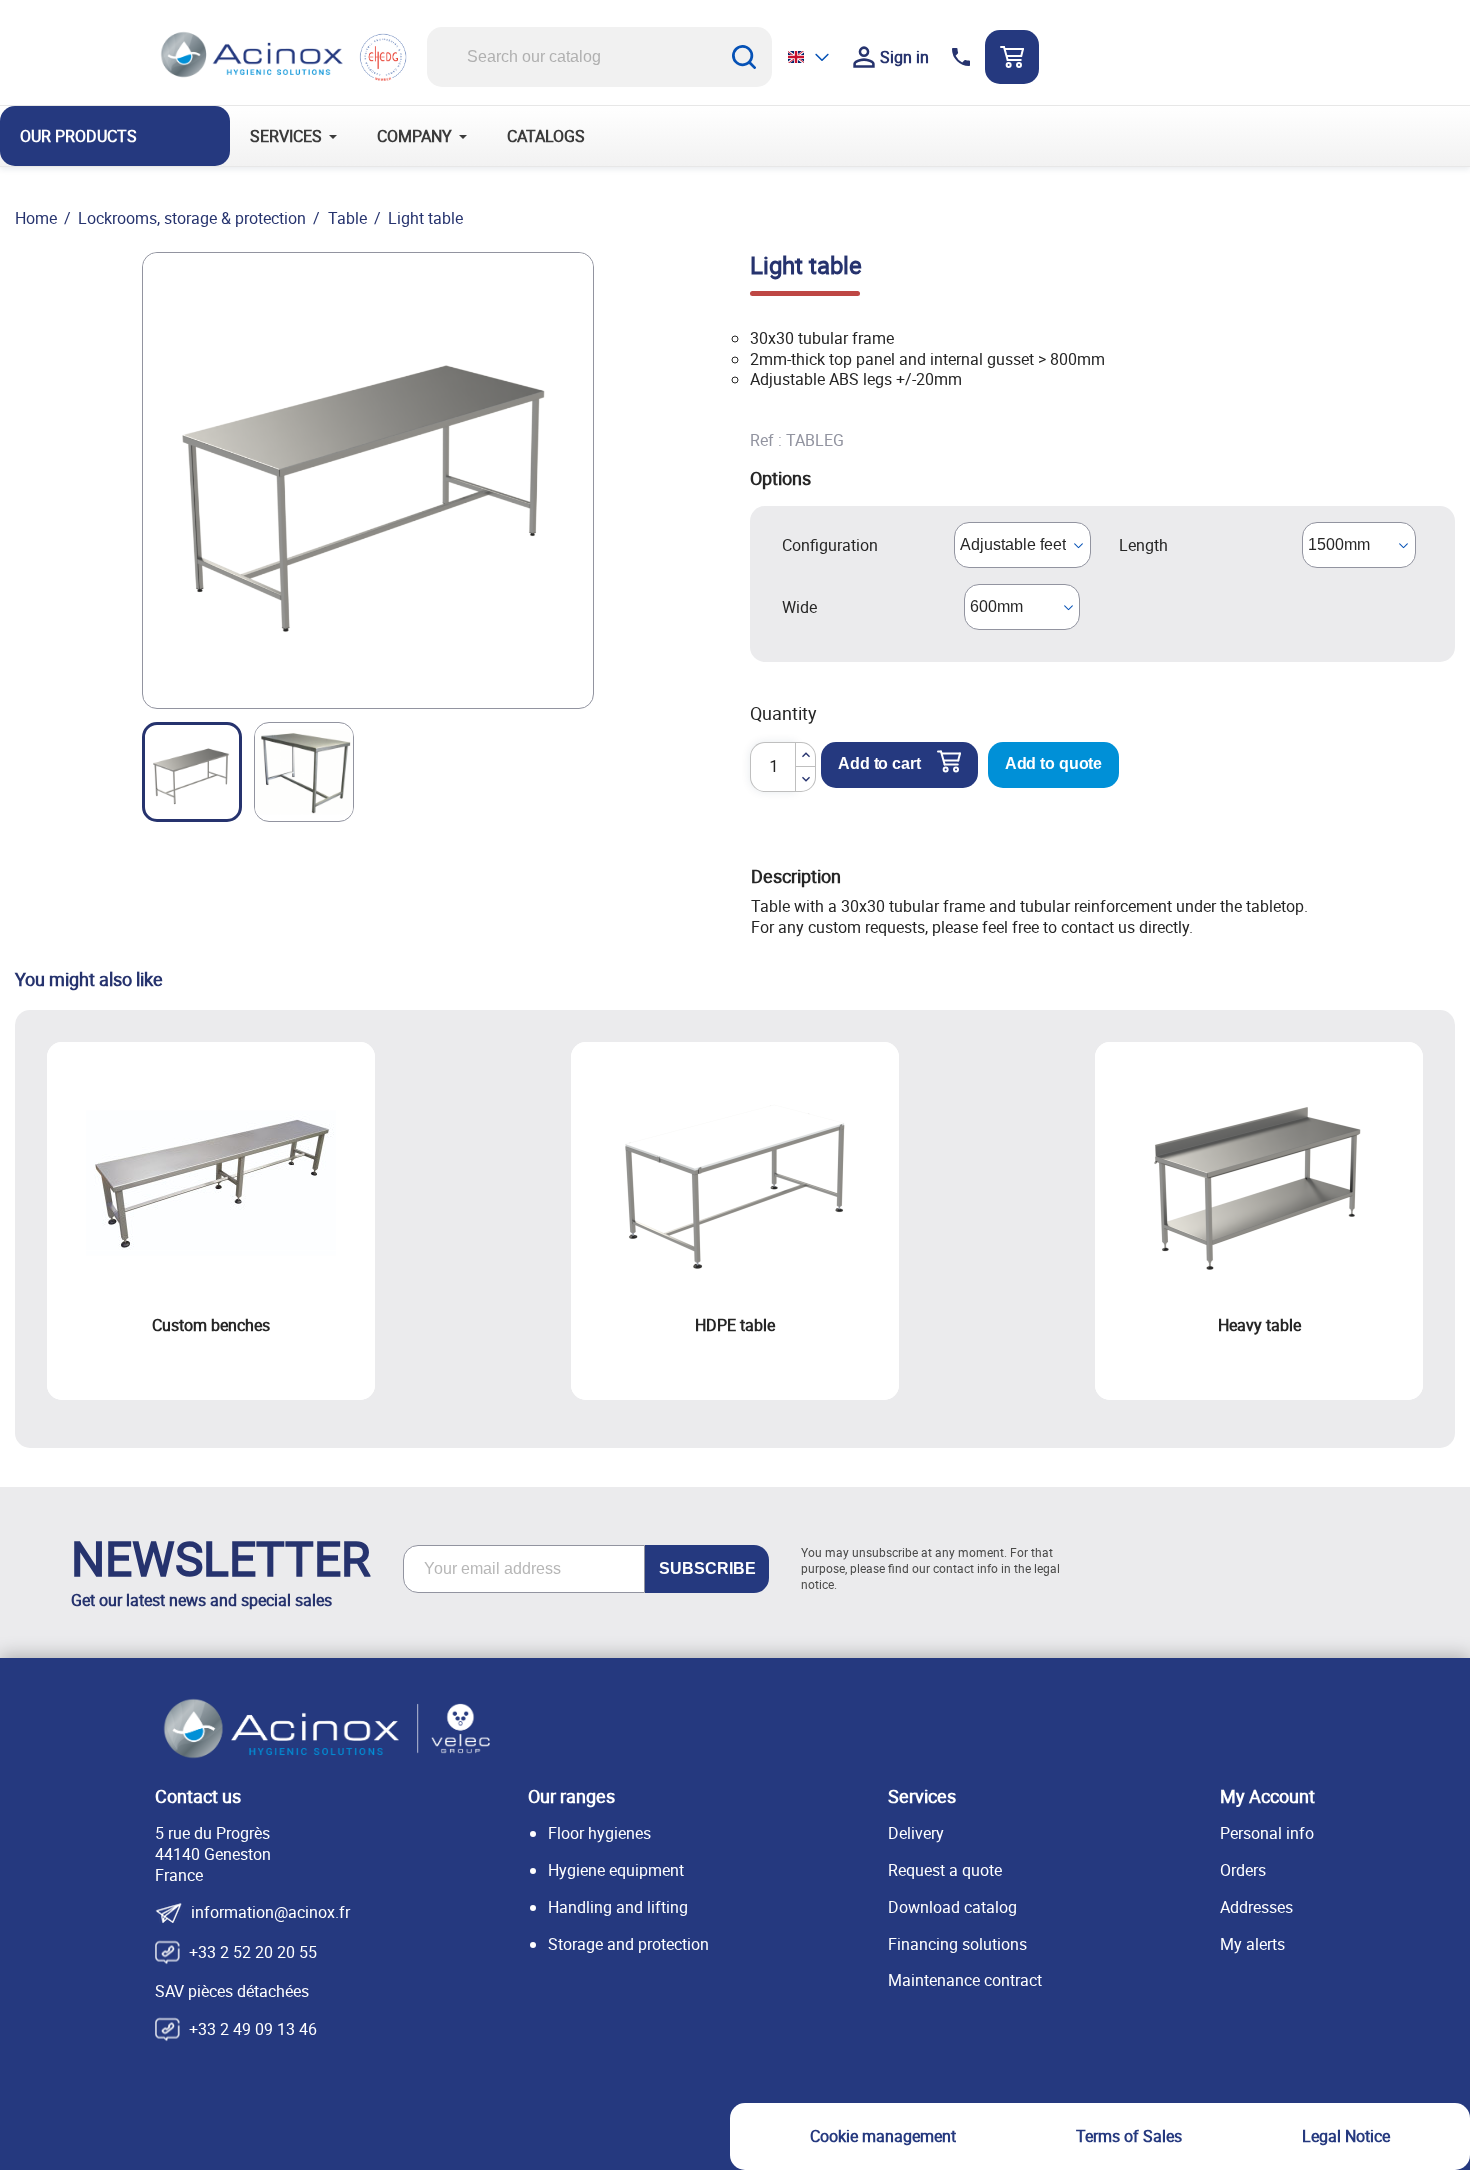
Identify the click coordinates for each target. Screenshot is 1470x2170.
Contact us (198, 1796)
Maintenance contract (965, 1980)
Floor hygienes (599, 1833)
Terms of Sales (1129, 2136)
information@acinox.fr (270, 1913)
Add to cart (879, 763)
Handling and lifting (618, 1907)
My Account (1267, 1796)
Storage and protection (628, 1944)
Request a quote (945, 1870)
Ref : (766, 440)
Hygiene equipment (616, 1870)
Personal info (1267, 1833)
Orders (1243, 1870)
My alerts (1252, 1944)
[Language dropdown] (810, 56)
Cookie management (883, 2136)
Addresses (1256, 1907)
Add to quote (1054, 763)
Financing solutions (957, 1944)
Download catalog (952, 1907)
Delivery (916, 1833)
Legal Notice (1346, 2136)
